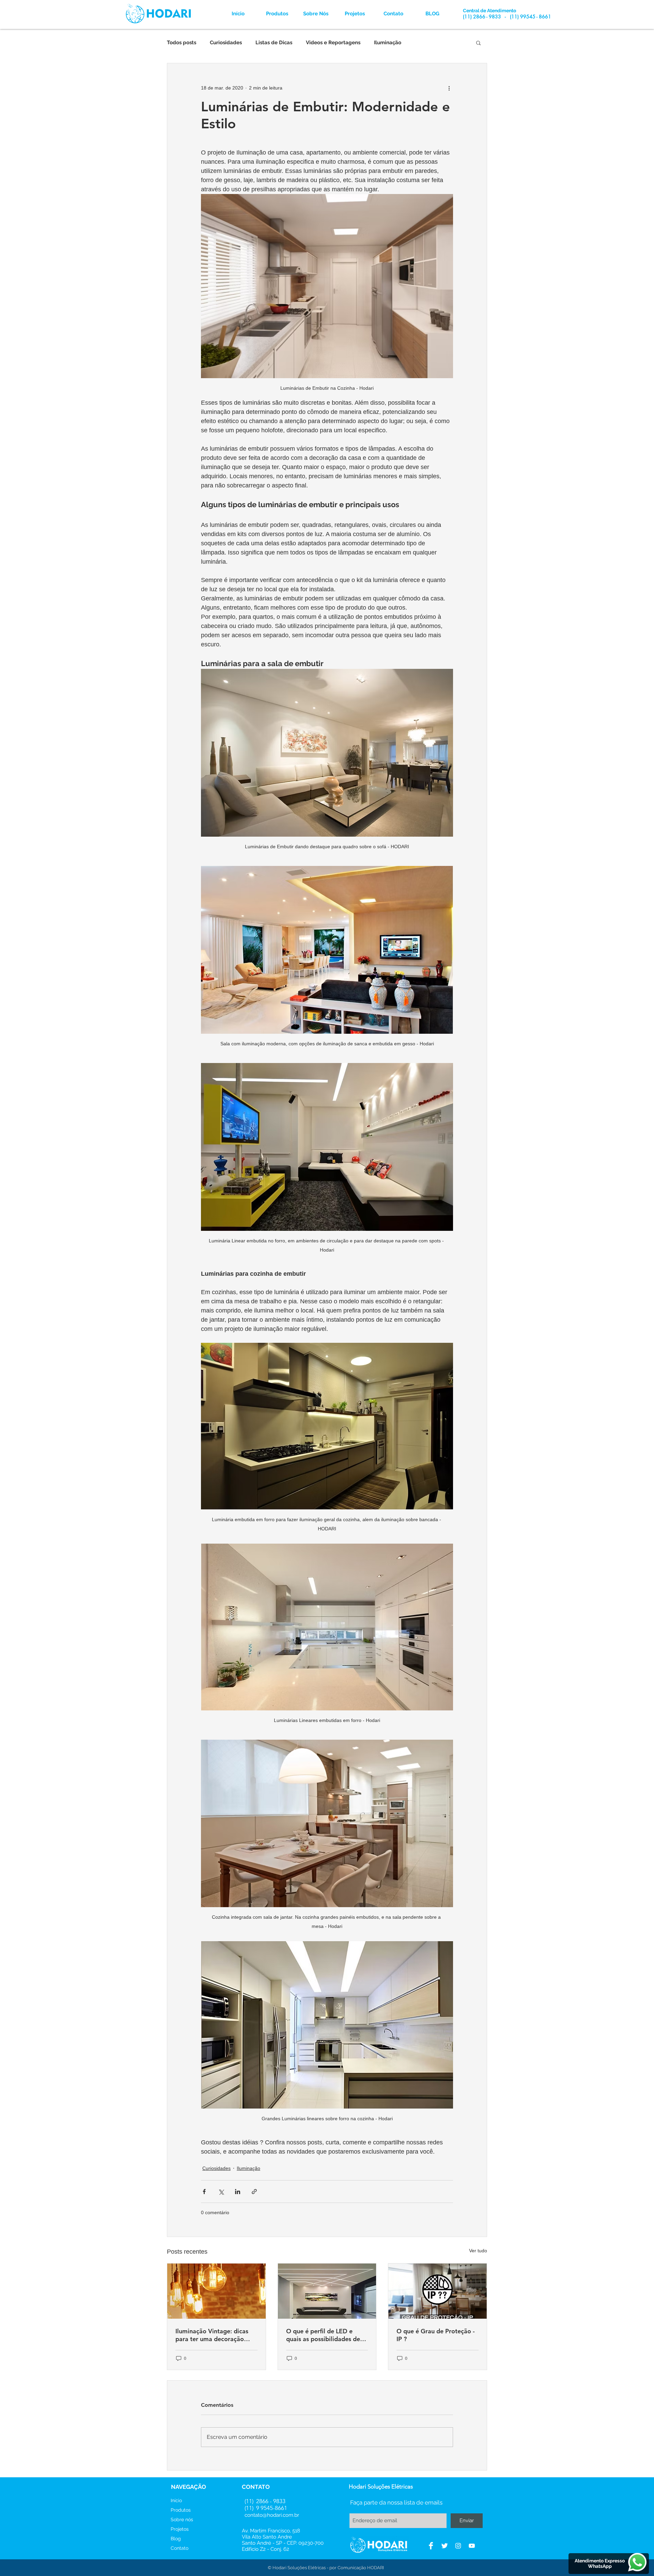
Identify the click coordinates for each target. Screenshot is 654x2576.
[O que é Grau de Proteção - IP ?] (438, 2291)
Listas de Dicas (274, 43)
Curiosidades (226, 43)
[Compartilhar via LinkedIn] (238, 2192)
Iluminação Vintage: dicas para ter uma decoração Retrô (212, 2335)
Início (176, 2500)
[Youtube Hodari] (472, 2546)
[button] (478, 43)
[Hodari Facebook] (431, 2546)
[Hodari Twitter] (445, 2546)
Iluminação (388, 43)
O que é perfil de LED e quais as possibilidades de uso (323, 2335)
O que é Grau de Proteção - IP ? (436, 2335)
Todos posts (182, 43)
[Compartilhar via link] (254, 2192)
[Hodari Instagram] (458, 2546)
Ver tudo (478, 2251)
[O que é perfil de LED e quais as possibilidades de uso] (327, 2291)
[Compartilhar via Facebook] (204, 2192)
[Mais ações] (449, 88)
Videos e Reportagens (333, 43)
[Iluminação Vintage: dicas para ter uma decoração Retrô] (216, 2291)
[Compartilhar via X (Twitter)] (221, 2192)
